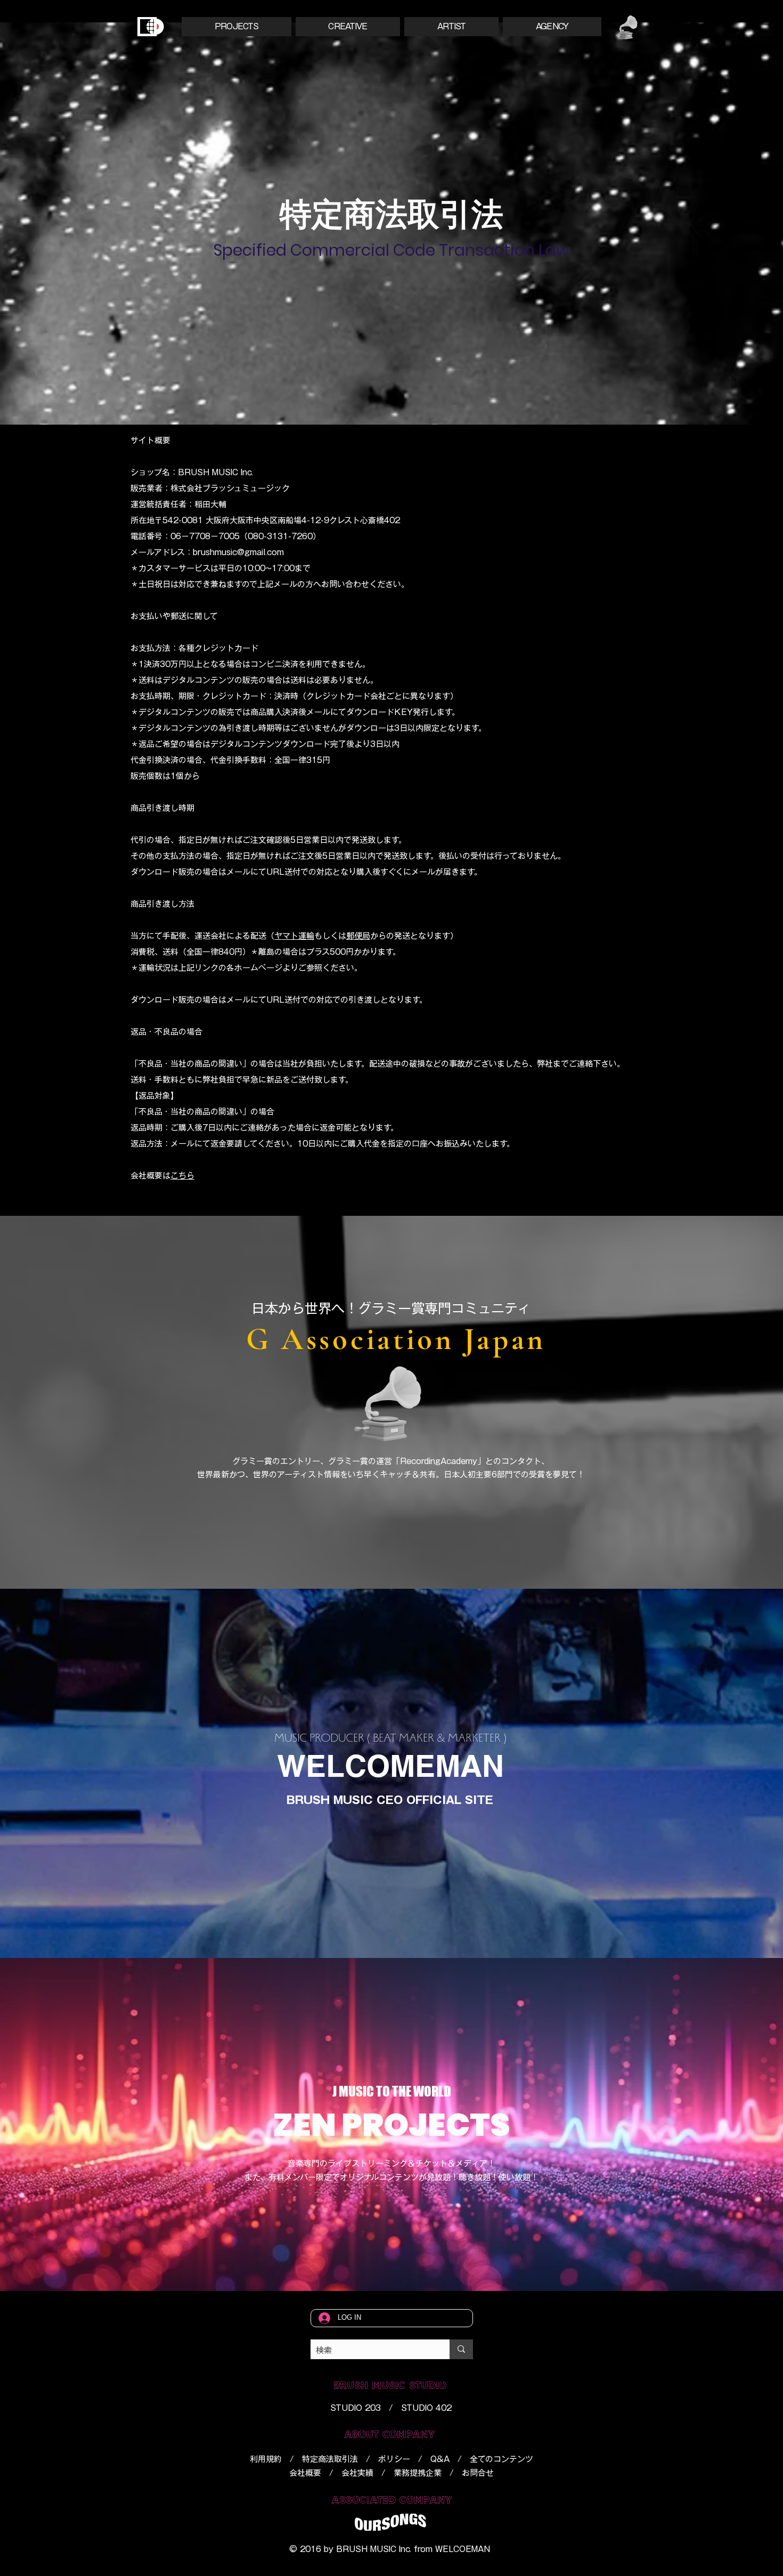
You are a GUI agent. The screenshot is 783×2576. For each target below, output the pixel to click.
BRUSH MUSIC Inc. (374, 2549)
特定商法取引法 (330, 2459)
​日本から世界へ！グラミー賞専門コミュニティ (391, 1308)
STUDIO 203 (356, 2408)
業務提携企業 (418, 2473)
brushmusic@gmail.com (238, 552)
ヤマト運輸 (294, 936)
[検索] (461, 2349)
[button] (236, 27)
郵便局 (358, 936)
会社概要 (305, 2473)
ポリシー (394, 2459)
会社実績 (357, 2473)
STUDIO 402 (426, 2408)
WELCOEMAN (463, 2549)
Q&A (440, 2459)
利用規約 (266, 2459)
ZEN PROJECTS (391, 2125)
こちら (182, 1176)
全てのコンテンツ (501, 2459)
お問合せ (478, 2473)
